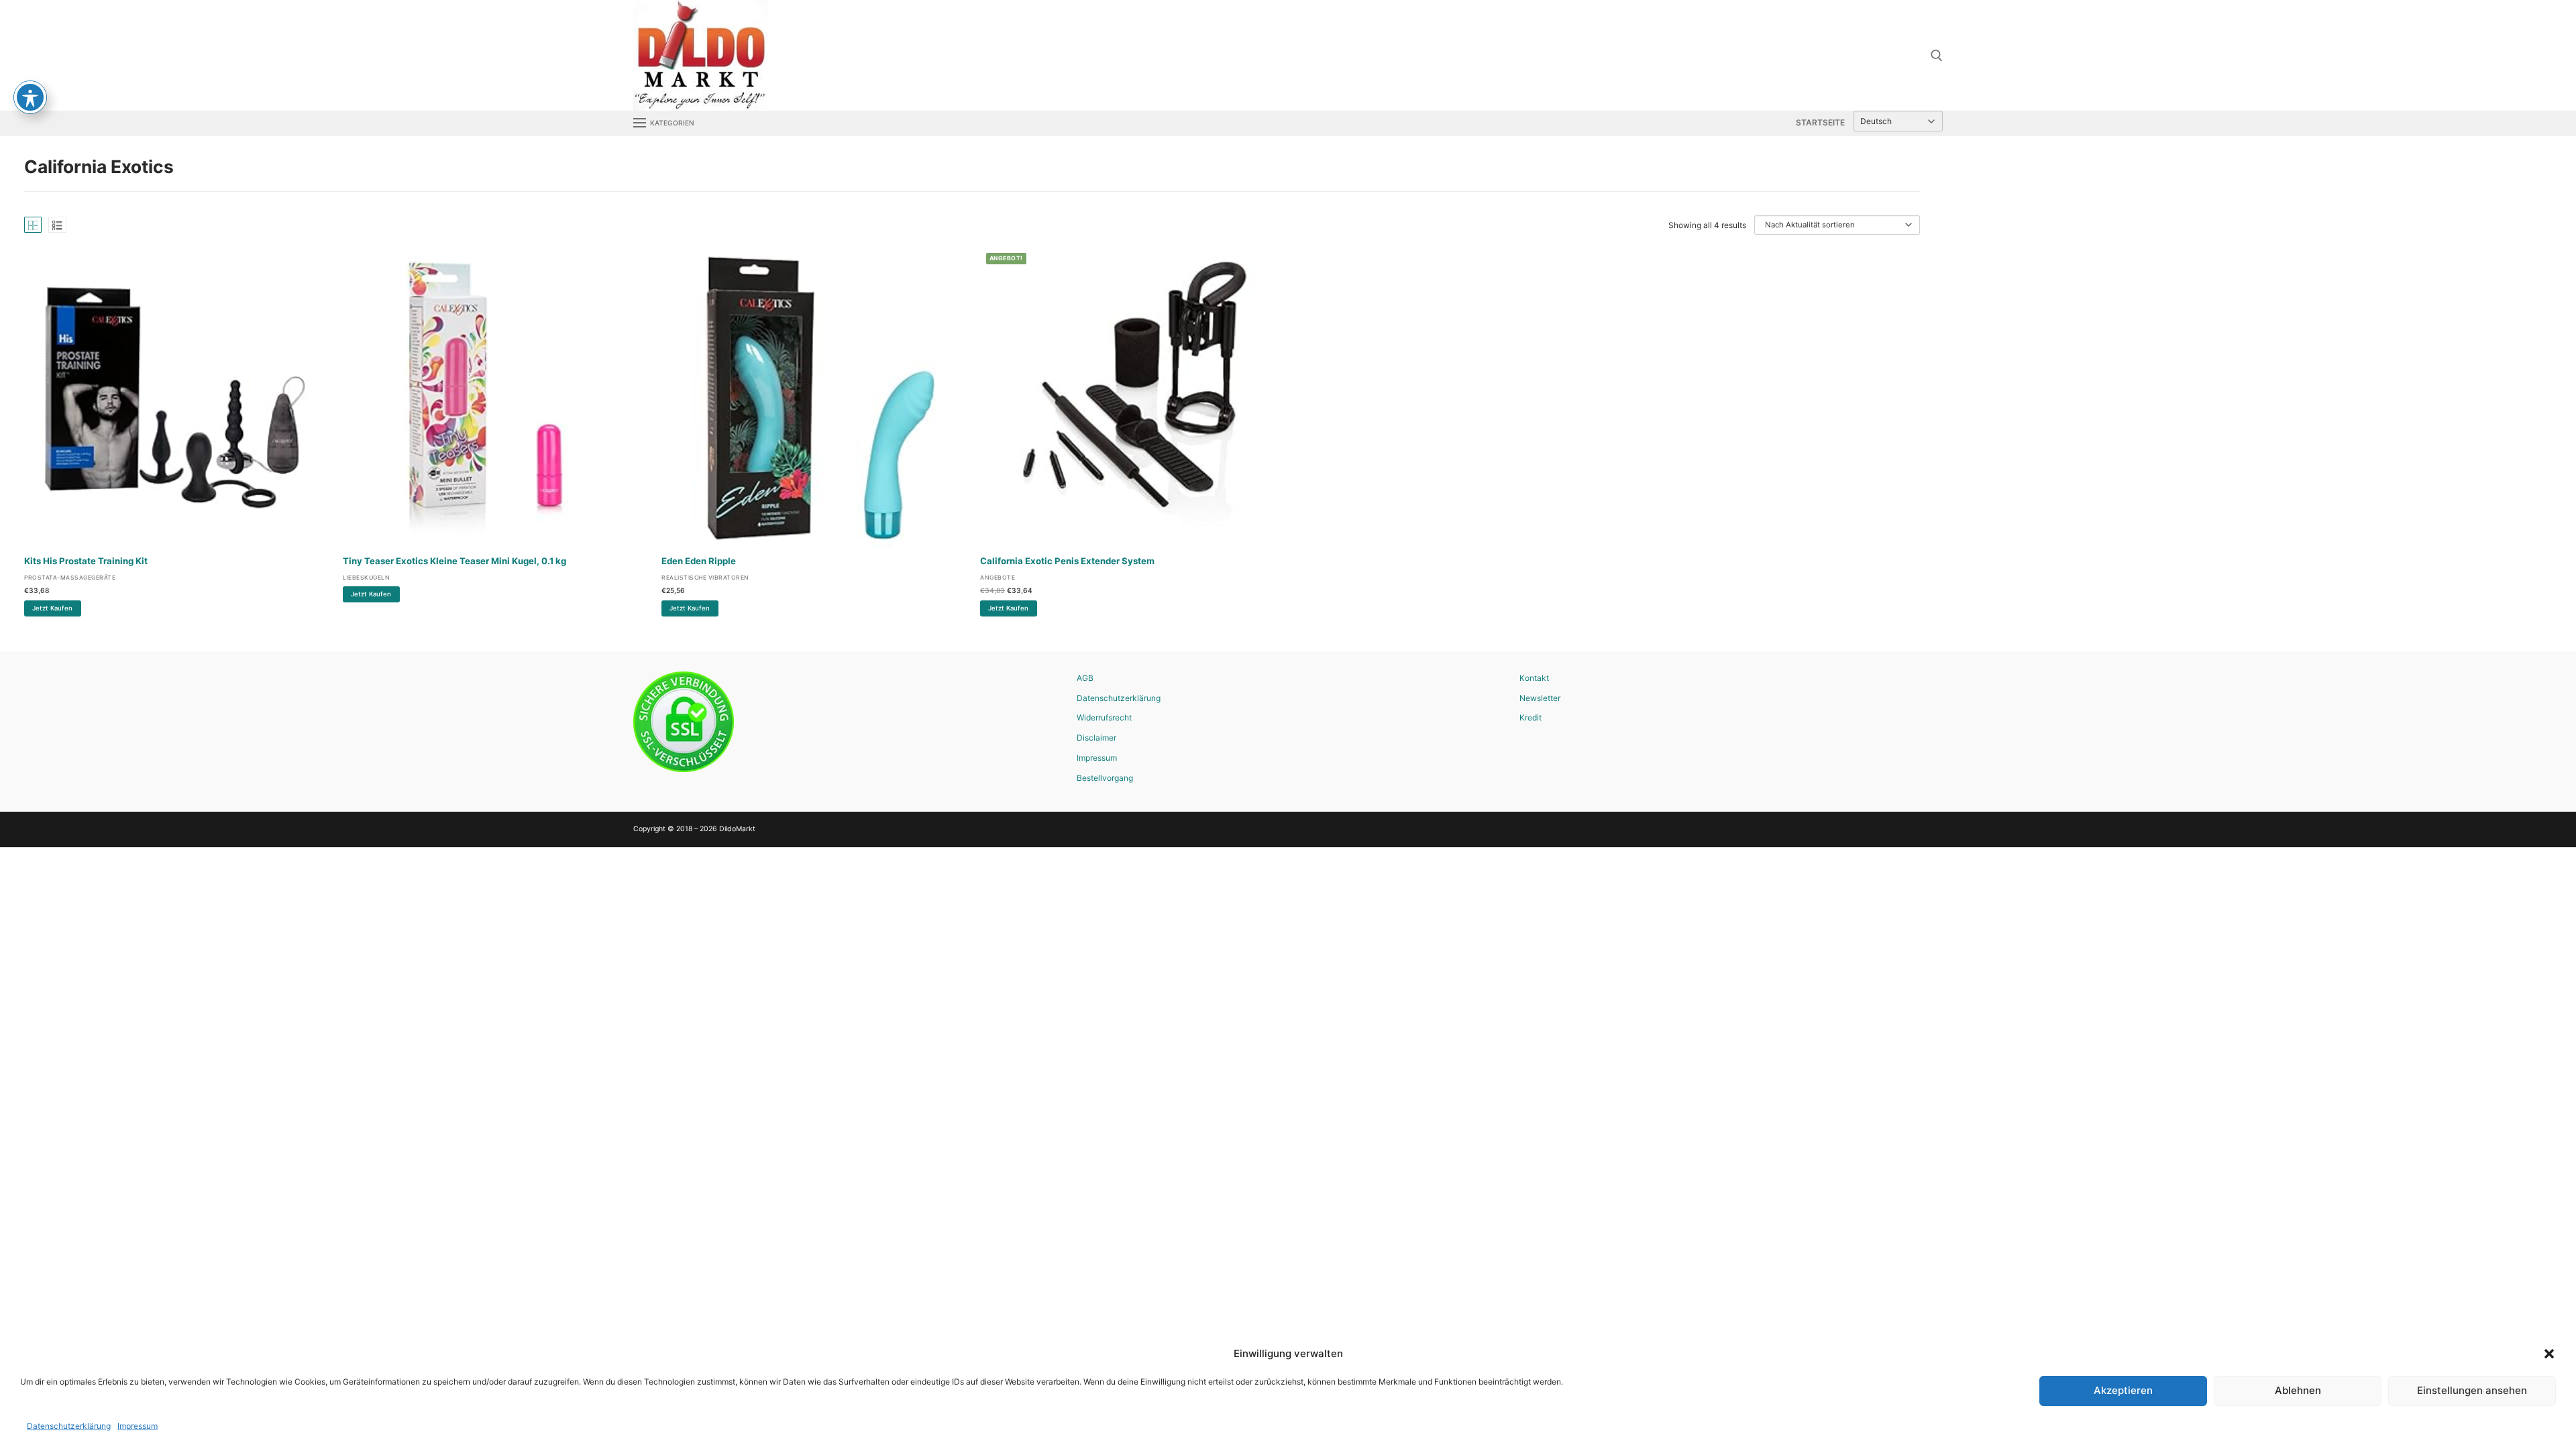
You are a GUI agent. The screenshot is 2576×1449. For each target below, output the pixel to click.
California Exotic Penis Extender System (1067, 561)
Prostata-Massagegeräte (70, 578)
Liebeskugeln (366, 578)
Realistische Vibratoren (705, 578)
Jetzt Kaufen (52, 608)
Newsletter (1540, 698)
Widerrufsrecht (1104, 717)
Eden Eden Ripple (699, 561)
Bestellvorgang (1105, 778)
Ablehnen (2298, 1390)
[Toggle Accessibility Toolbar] (30, 97)
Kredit (1531, 717)
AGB (1085, 678)
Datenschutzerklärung (69, 1426)
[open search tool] (1937, 56)
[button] (2549, 1354)
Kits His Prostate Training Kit (86, 561)
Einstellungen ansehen (2472, 1390)
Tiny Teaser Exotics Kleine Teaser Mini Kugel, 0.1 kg (454, 561)
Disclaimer (1096, 738)
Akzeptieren (2123, 1390)
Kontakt (1534, 678)
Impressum (138, 1426)
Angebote (998, 578)
